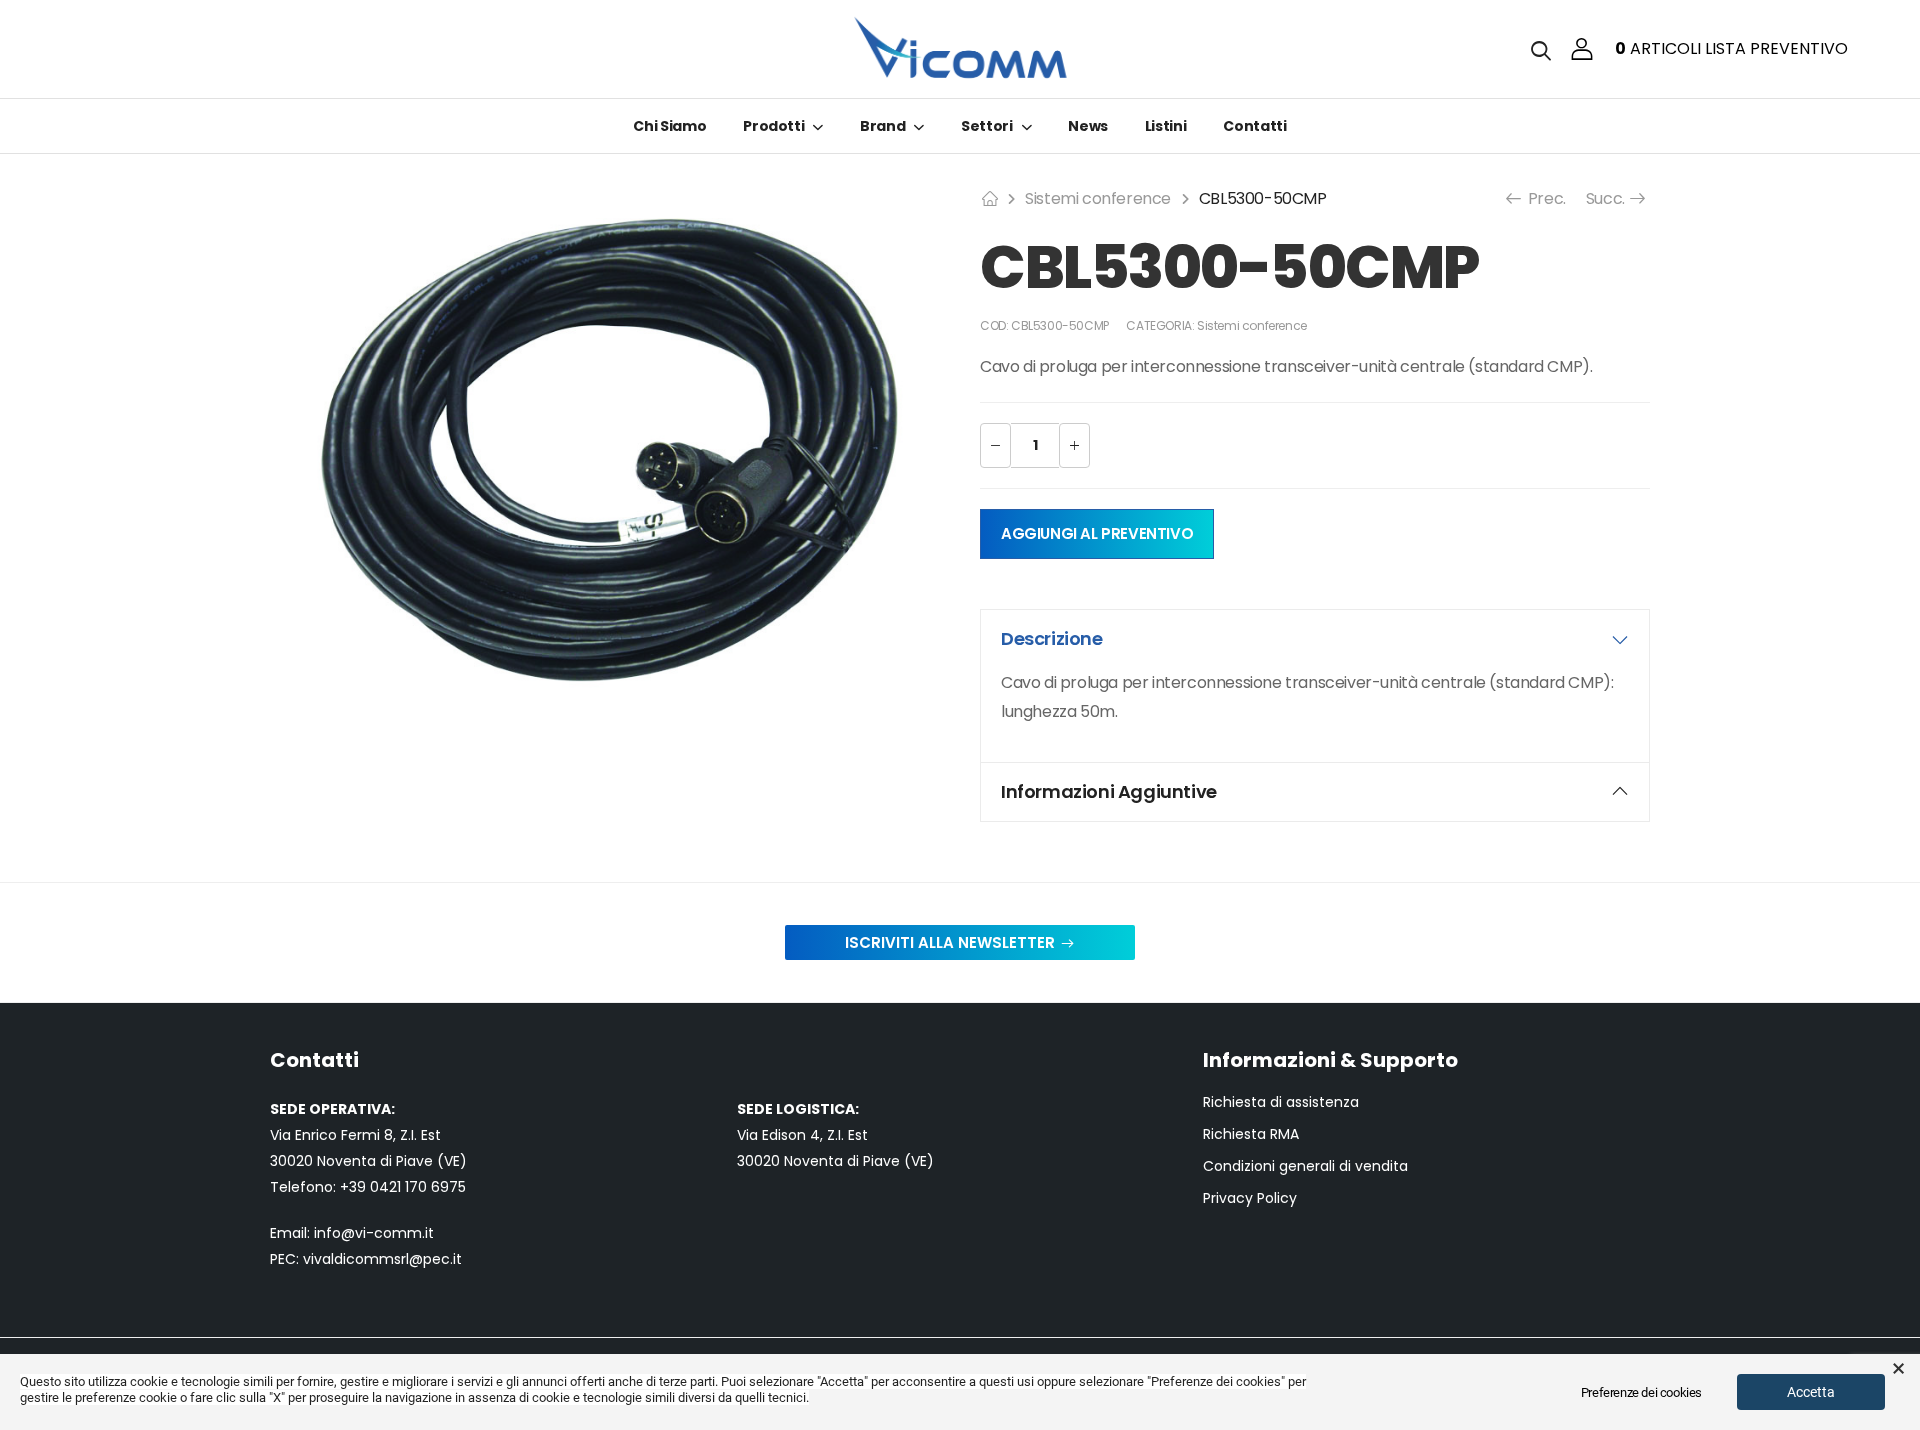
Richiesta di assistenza (1281, 1102)
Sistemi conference (1098, 198)
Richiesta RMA (1251, 1134)
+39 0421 (372, 1187)
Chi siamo (669, 126)
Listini (1166, 126)
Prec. (1545, 198)
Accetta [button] (1811, 1392)
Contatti (1254, 126)
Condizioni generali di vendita (1305, 1166)
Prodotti (773, 126)
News (1088, 126)
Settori (987, 126)
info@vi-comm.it (374, 1233)
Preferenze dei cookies (1641, 1392)
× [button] (1898, 1369)
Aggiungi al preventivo (1097, 533)
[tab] (1315, 639)
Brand (882, 126)
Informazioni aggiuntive (1109, 791)
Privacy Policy (1250, 1198)
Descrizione (1052, 638)
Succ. (1607, 198)
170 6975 (435, 1187)
